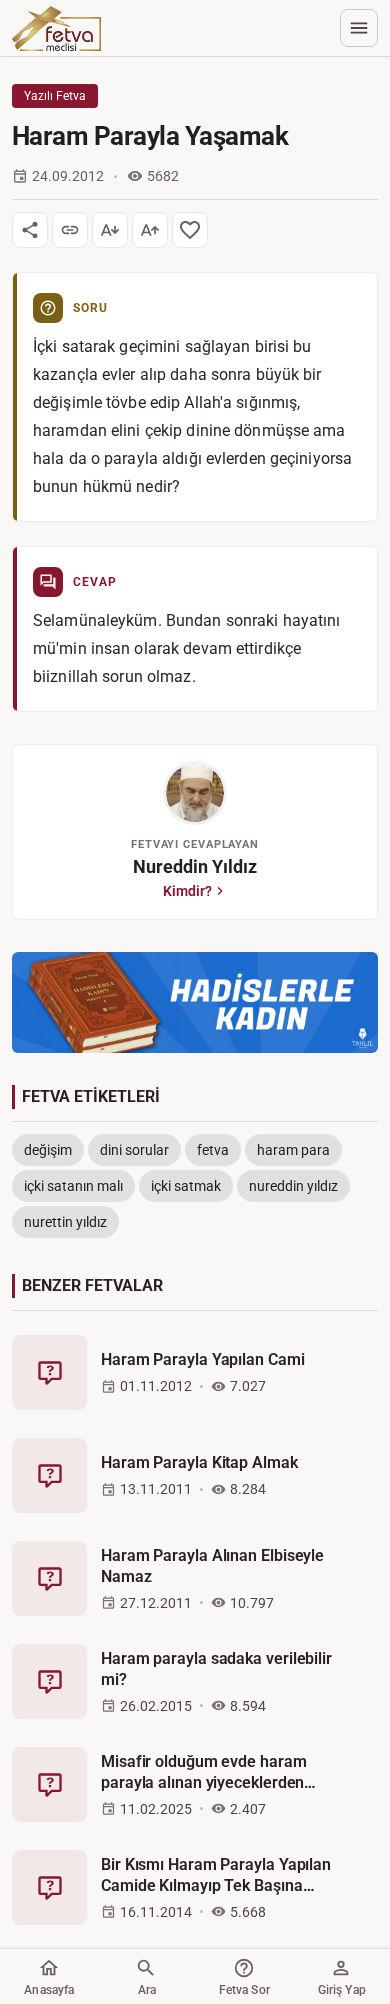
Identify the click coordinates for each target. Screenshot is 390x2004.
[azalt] (110, 230)
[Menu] (359, 28)
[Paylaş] (30, 230)
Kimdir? (187, 891)
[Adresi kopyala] (70, 230)
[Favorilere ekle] (190, 230)
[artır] (150, 230)
